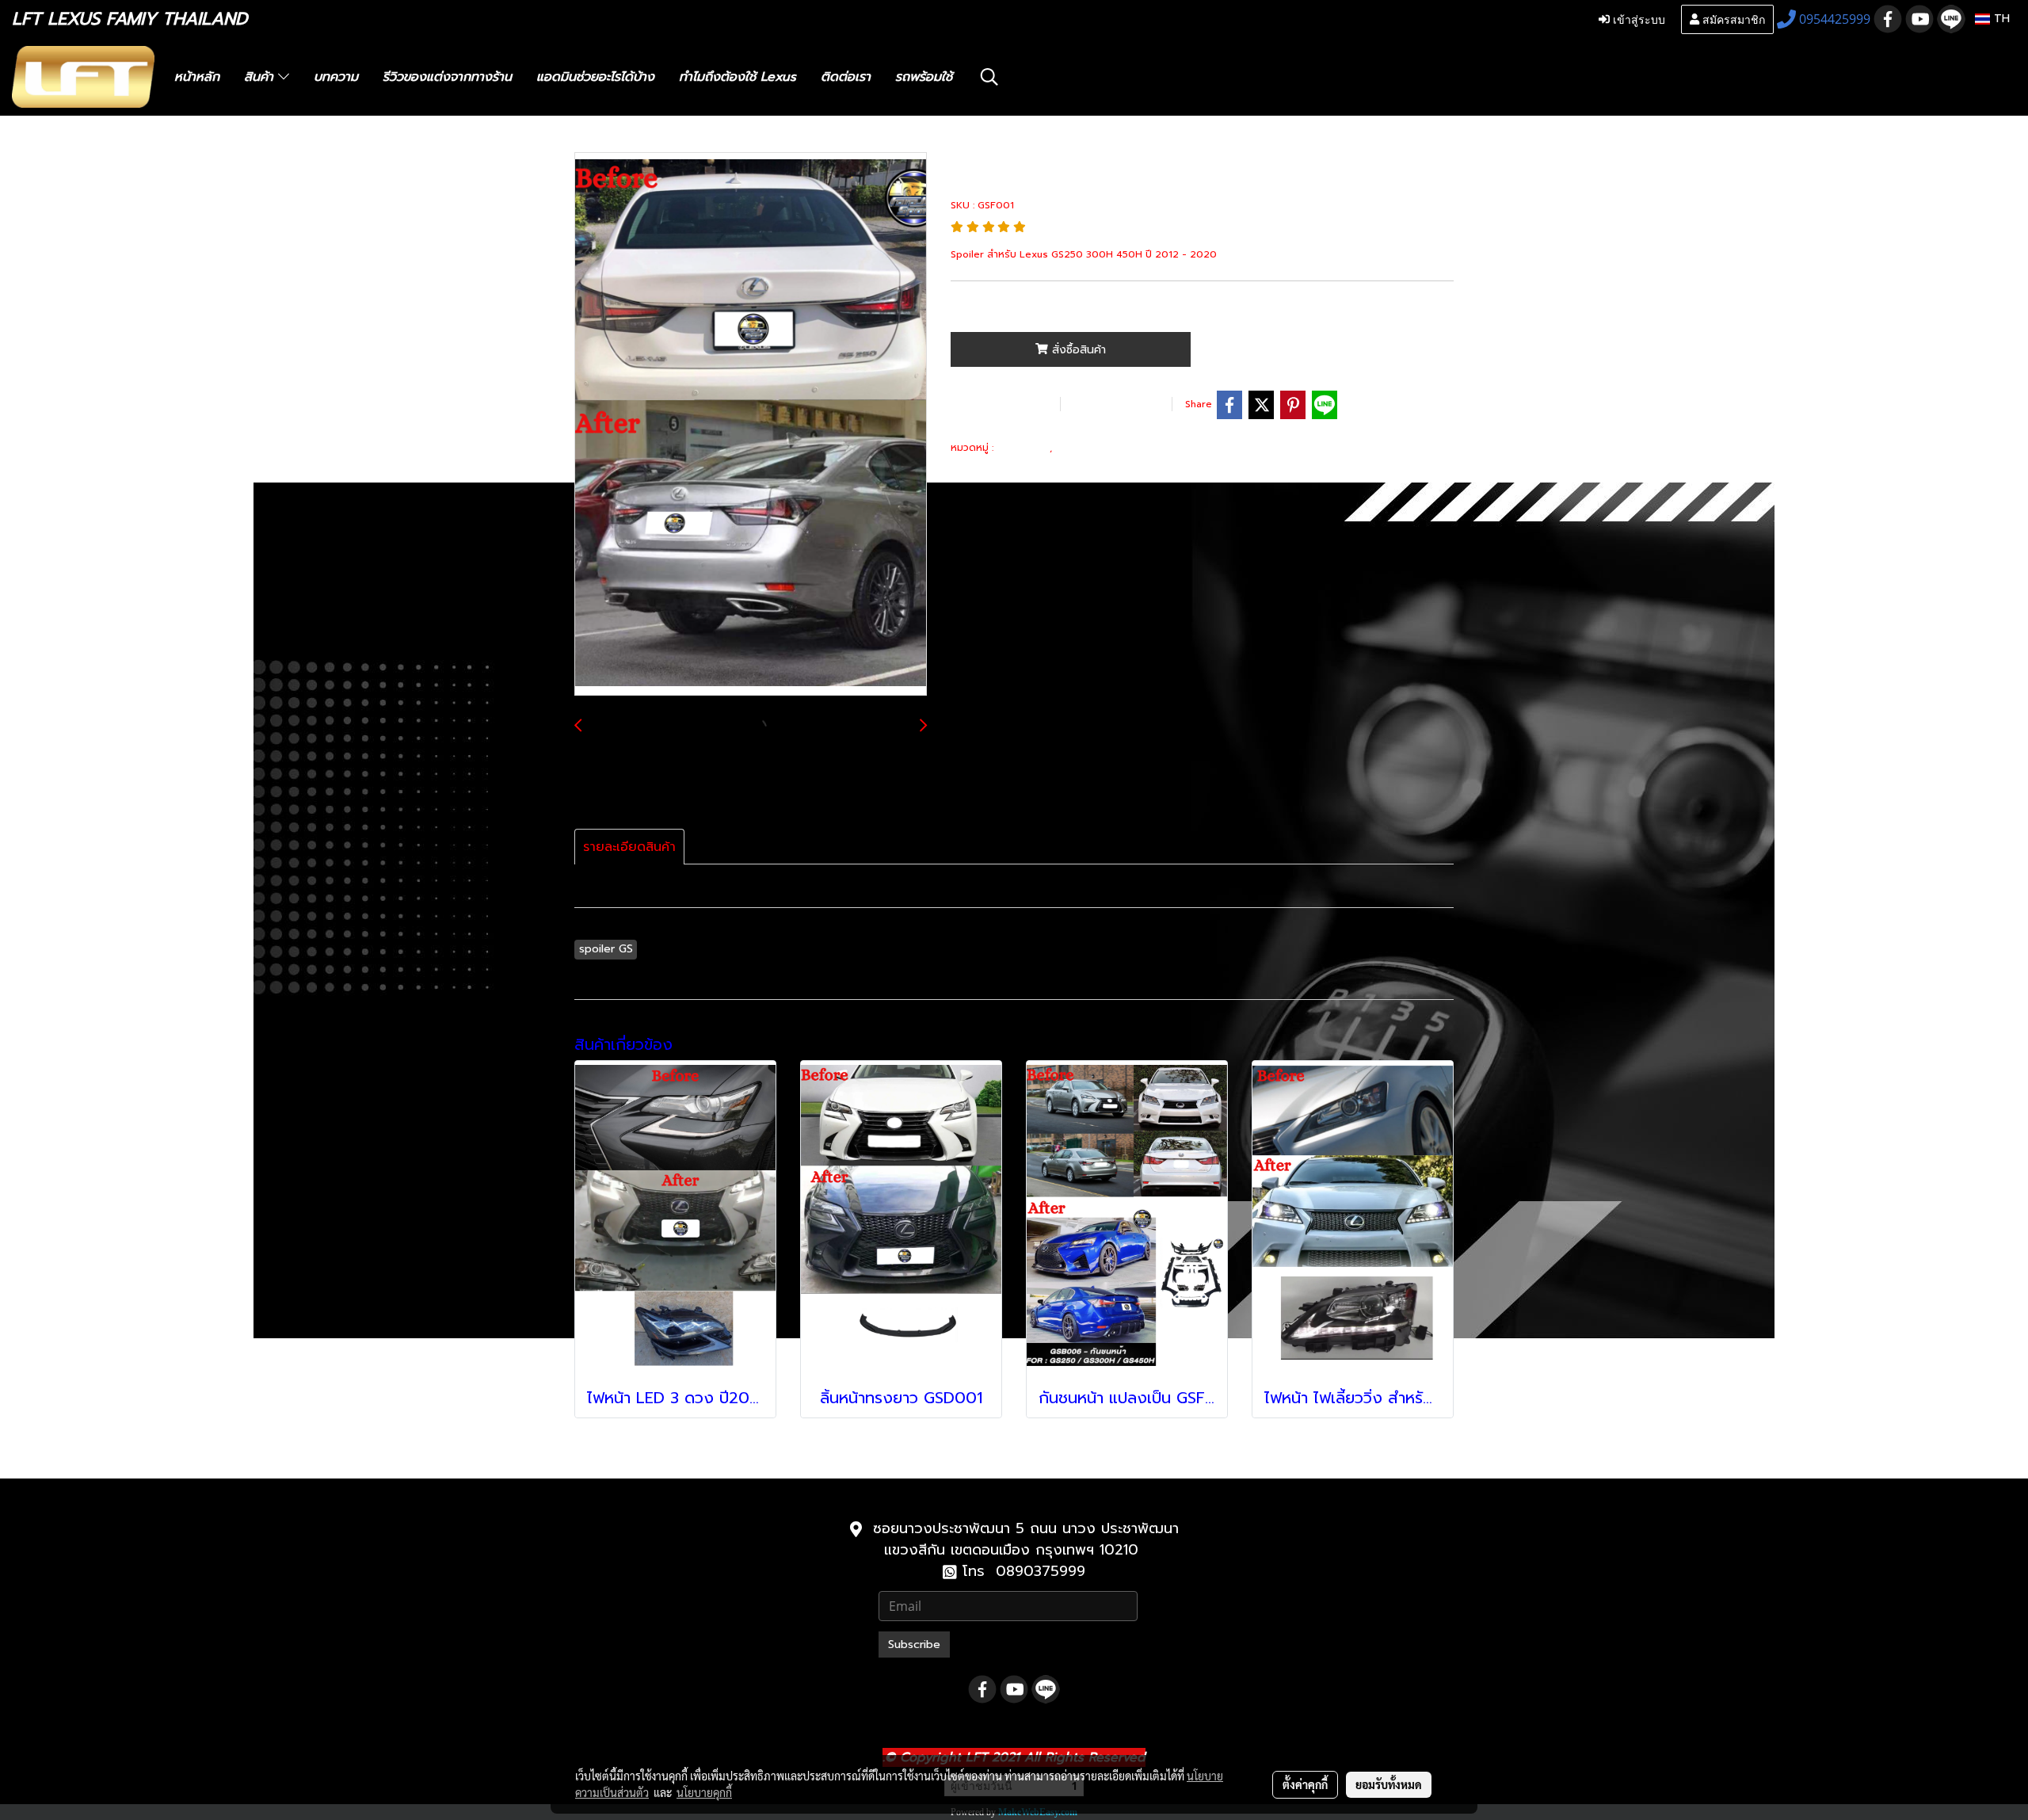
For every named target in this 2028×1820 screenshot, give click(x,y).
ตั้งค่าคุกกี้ (1305, 1784)
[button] (989, 77)
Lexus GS (1023, 447)
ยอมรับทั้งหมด (1389, 1784)
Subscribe (914, 1644)
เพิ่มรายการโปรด (1003, 404)
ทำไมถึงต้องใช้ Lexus (738, 77)
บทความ (336, 77)
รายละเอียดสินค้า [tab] (629, 847)
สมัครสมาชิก (1732, 19)
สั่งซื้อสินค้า (1077, 350)
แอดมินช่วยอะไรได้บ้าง (595, 77)
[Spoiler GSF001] (751, 425)
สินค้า (261, 77)
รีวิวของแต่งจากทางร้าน (447, 77)
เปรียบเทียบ (1114, 404)
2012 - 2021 (1091, 447)
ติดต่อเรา (846, 77)
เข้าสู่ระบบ (1637, 19)
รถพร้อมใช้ (924, 77)
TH (2000, 19)
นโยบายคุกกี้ (704, 1792)
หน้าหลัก (197, 77)
